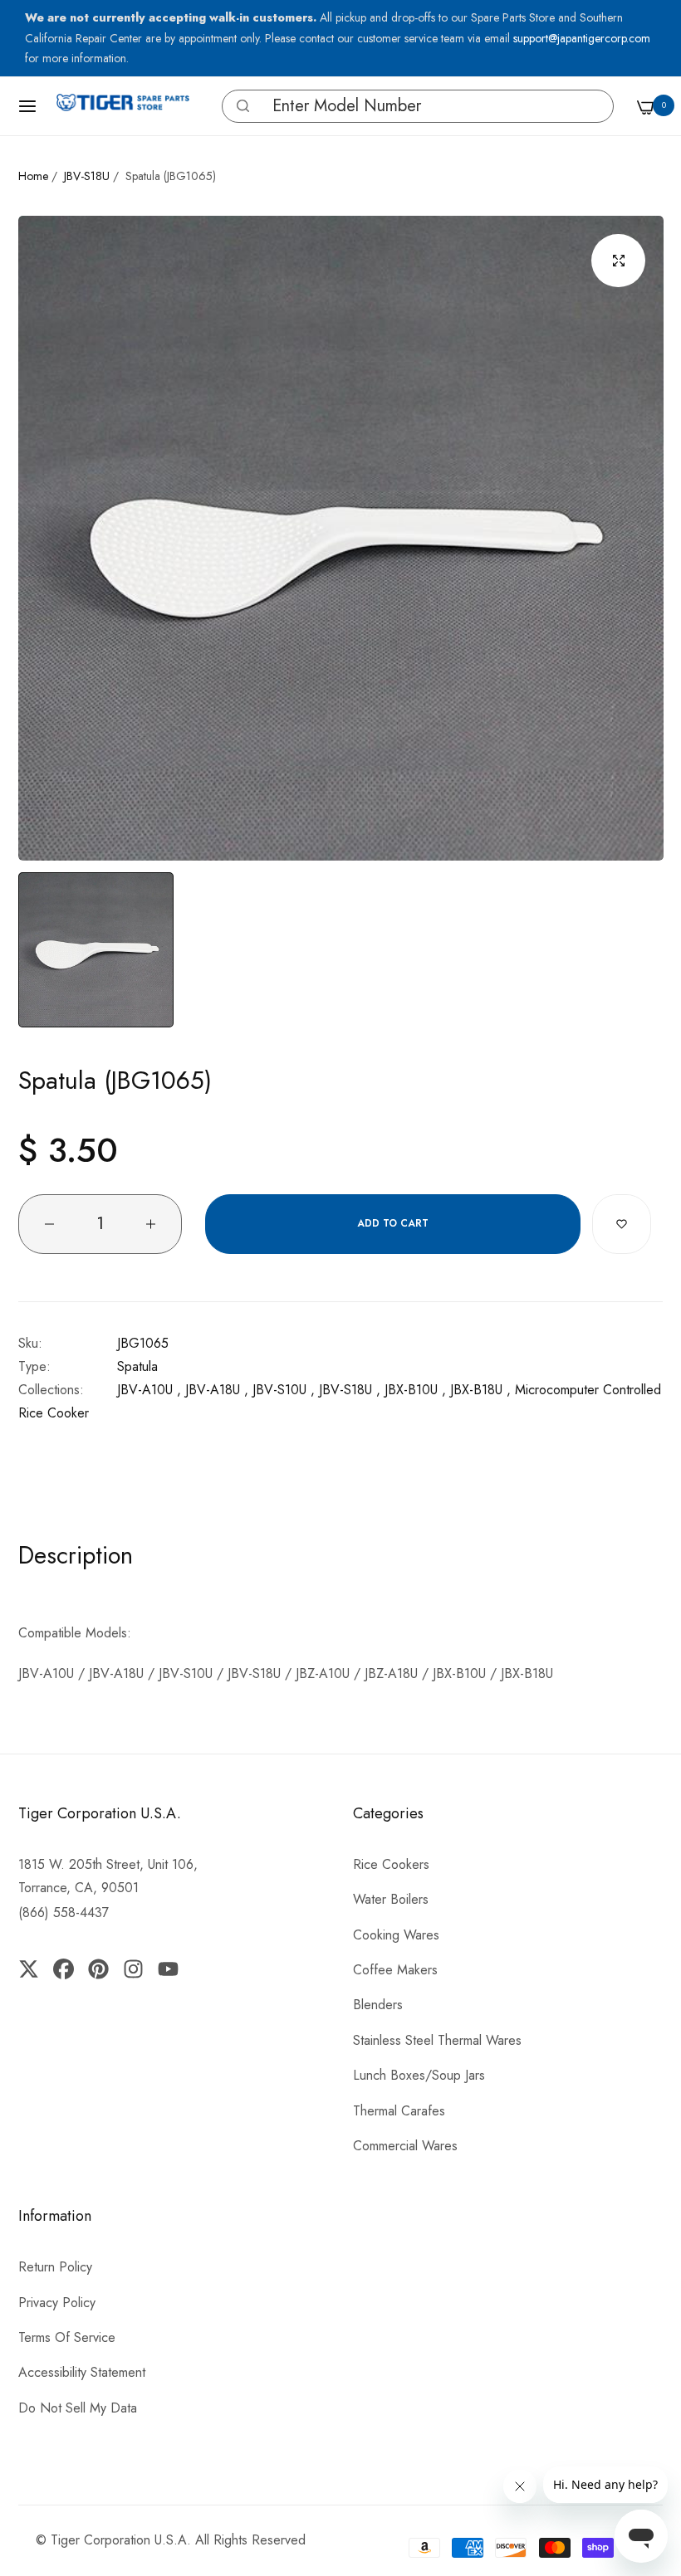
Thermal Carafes (399, 2111)
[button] (243, 106)
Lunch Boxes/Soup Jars (419, 2075)
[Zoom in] (618, 261)
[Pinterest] (98, 1969)
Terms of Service (67, 2337)
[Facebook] (63, 1969)
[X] (32, 1969)
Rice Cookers (391, 1864)
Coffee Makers (395, 1970)
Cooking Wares (396, 1935)
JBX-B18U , (480, 1390)
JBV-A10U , (149, 1390)
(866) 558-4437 (64, 1912)
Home (33, 176)
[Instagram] (134, 1969)
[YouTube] (169, 1969)
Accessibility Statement (82, 2372)
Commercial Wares (405, 2146)
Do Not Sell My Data (78, 2408)
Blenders (378, 2005)
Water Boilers (391, 1899)
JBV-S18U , (350, 1390)
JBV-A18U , (217, 1390)
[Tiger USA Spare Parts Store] (123, 106)
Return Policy (55, 2267)
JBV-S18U (87, 176)
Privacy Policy (57, 2303)
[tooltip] (239, 106)
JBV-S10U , (284, 1390)
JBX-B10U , (415, 1390)
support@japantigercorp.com (582, 38)
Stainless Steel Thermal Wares (437, 2040)
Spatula (137, 1366)
